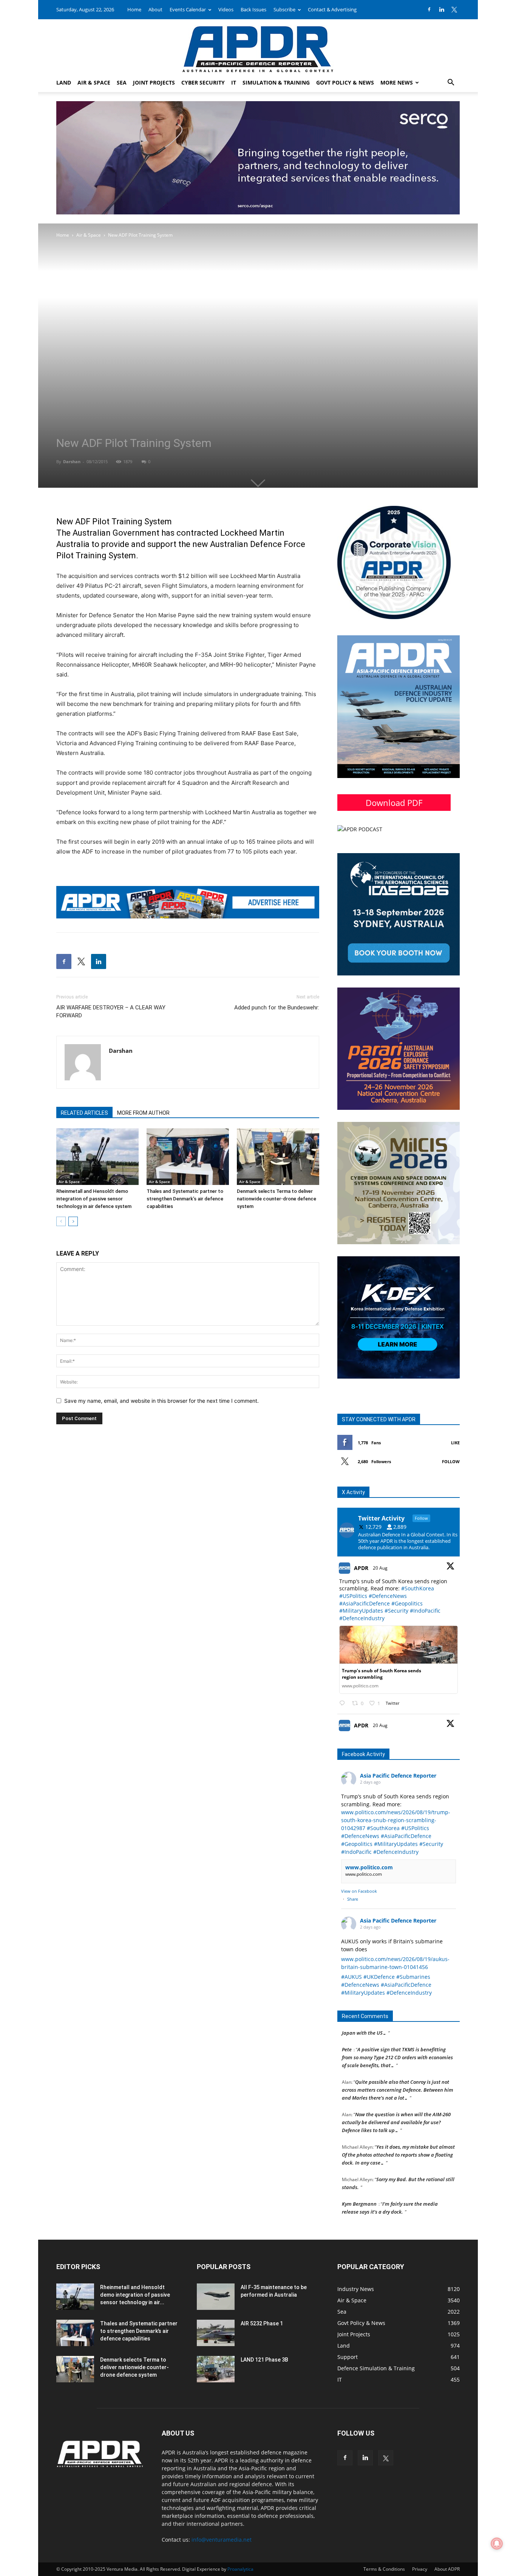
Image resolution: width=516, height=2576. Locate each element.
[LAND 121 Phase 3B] (216, 2369)
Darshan (72, 461)
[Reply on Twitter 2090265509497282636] (344, 1703)
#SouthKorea (418, 1588)
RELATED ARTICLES (84, 1113)
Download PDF (394, 803)
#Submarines (413, 1977)
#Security (396, 1611)
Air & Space (94, 82)
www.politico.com (369, 1867)
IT (234, 82)
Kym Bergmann (359, 2186)
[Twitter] (454, 9)
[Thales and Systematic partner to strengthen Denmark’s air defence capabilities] (188, 1157)
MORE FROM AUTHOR (143, 1113)
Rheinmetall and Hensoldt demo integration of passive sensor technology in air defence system (94, 1199)
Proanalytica (240, 2569)
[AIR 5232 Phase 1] (216, 2333)
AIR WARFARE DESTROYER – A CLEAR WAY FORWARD (111, 1011)
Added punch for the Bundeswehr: (277, 1008)
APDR (361, 1568)
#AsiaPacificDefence (365, 1603)
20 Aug (381, 1568)
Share (353, 1899)
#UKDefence (379, 1977)
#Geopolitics (407, 1603)
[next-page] (73, 1221)
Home (134, 9)
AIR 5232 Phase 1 (262, 2323)
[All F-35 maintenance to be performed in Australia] (216, 2297)
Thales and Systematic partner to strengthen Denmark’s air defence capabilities (185, 1199)
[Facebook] (429, 9)
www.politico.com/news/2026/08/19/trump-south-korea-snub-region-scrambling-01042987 (396, 1820)
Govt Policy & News (345, 82)
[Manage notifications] (497, 2544)
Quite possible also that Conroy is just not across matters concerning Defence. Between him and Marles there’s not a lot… (398, 2072)
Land (64, 82)
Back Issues (253, 9)
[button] (451, 83)
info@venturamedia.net (222, 2540)
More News (397, 82)
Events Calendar (188, 9)
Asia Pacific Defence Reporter (398, 1776)
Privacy (420, 2569)
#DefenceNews (388, 1596)
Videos (226, 9)
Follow (451, 1461)
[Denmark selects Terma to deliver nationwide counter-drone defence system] (278, 1157)
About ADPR (447, 2569)
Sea (122, 82)
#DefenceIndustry (362, 1618)
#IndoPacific (425, 1611)
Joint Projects (154, 82)
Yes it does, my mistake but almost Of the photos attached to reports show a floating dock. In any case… (398, 2137)
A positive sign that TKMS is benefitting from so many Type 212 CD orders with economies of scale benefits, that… (397, 2040)
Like (455, 1443)
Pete (347, 2032)
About (155, 9)
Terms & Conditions (384, 2569)
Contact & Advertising (332, 9)
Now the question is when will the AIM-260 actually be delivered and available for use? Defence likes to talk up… (396, 2105)
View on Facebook (359, 1891)
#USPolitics (353, 1596)
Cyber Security (203, 82)
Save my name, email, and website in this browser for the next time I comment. (161, 1401)
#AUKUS (351, 1977)
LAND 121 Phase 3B (264, 2360)
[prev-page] (61, 1221)
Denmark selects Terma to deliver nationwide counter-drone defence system (277, 1199)
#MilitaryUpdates (361, 1611)
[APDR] (258, 46)
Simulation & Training (276, 82)
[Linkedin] (442, 9)
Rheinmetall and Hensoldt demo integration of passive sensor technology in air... (135, 2295)
